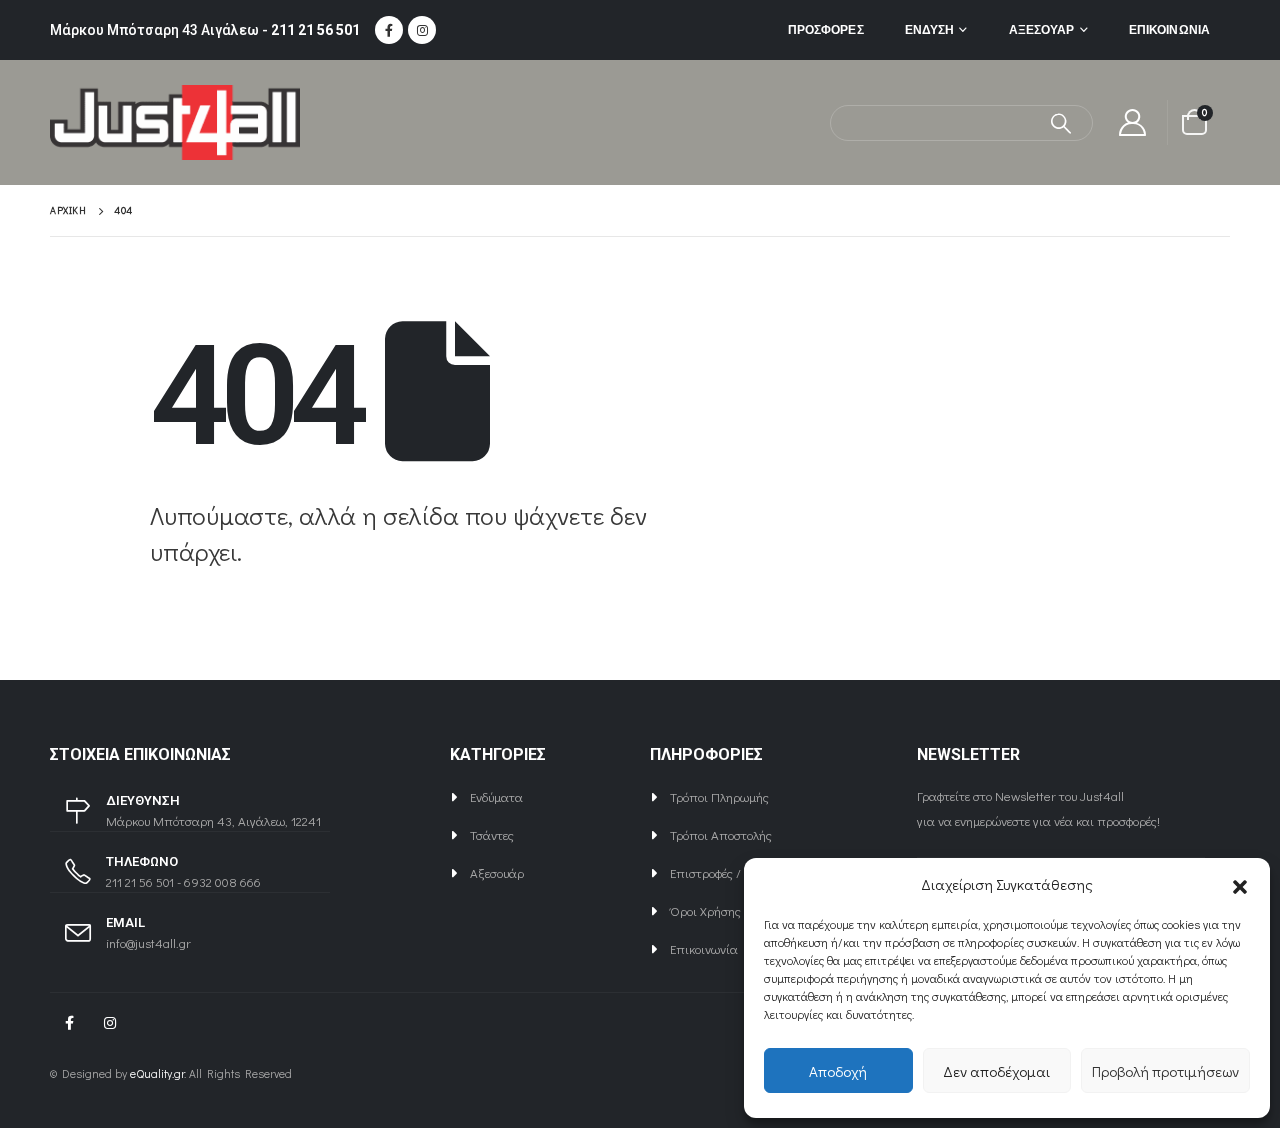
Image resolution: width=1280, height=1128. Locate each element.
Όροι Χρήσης (705, 910)
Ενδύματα (496, 796)
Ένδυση (930, 29)
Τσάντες (492, 834)
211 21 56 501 (315, 30)
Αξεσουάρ (1042, 29)
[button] (1240, 884)
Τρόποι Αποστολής (721, 834)
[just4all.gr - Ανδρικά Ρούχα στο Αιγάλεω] (175, 122)
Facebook (69, 1023)
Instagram (110, 1023)
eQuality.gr (157, 1073)
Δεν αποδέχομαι (996, 1071)
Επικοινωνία (1169, 29)
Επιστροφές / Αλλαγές (730, 872)
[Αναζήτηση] (1061, 123)
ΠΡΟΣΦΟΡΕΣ (826, 29)
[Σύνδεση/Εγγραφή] (1133, 122)
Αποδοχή (838, 1071)
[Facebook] (389, 30)
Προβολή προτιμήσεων (1165, 1071)
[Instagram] (422, 30)
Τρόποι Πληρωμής (719, 796)
